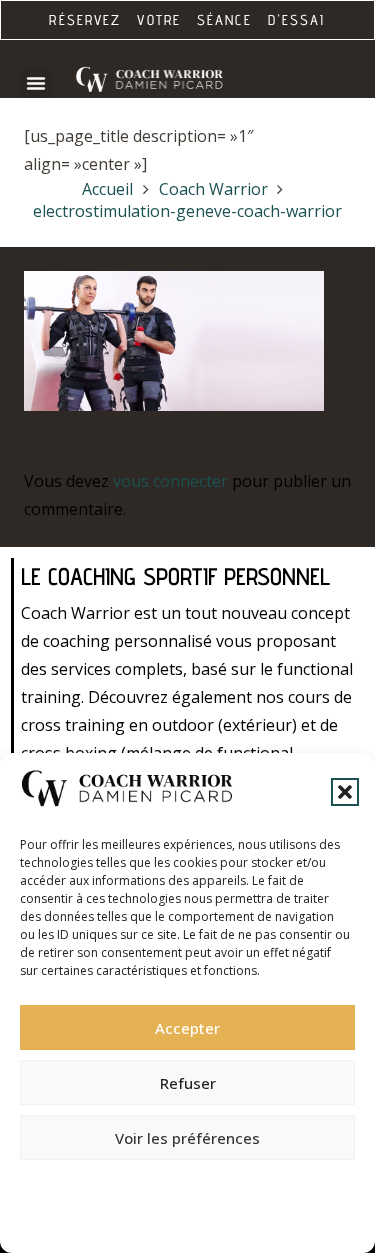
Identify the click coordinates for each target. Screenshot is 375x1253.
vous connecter (170, 481)
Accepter (187, 1028)
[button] (345, 792)
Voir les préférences (187, 1138)
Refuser (188, 1083)
